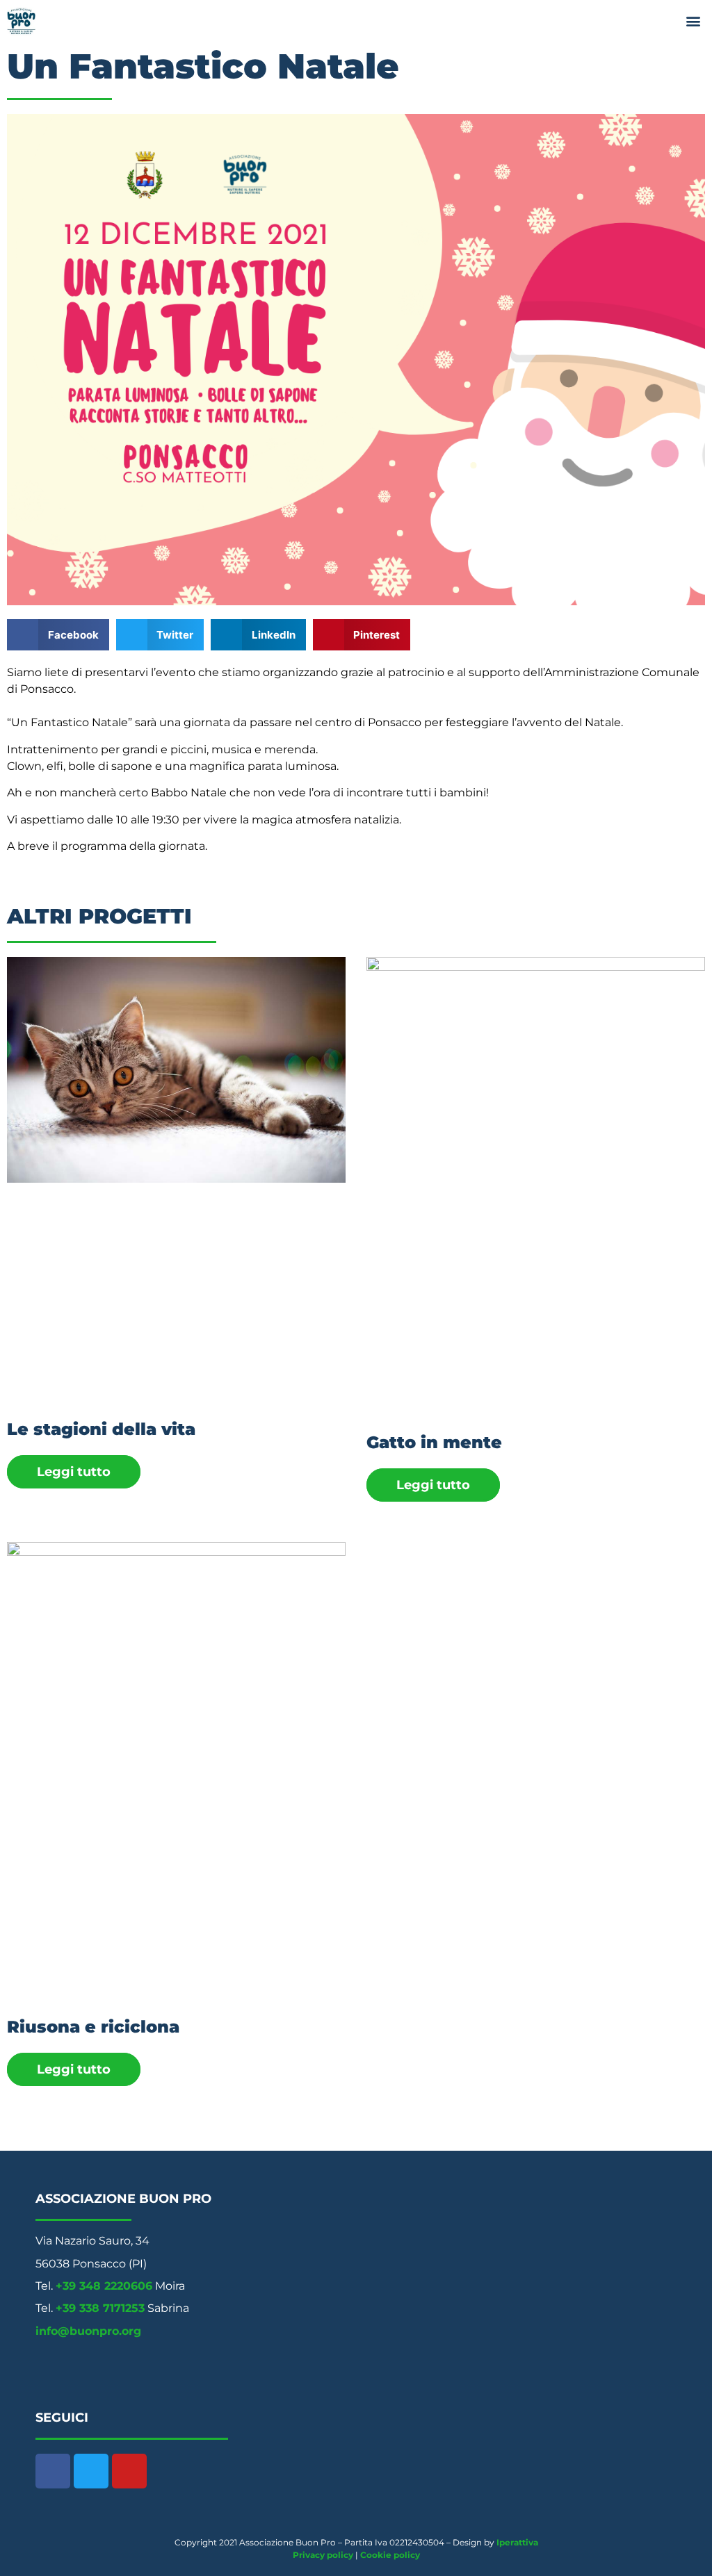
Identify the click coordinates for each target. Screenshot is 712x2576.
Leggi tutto (74, 1472)
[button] (694, 21)
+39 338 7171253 (100, 2308)
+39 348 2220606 (104, 2286)
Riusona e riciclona (93, 2027)
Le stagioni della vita (101, 1429)
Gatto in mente (434, 1442)
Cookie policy (390, 2555)
